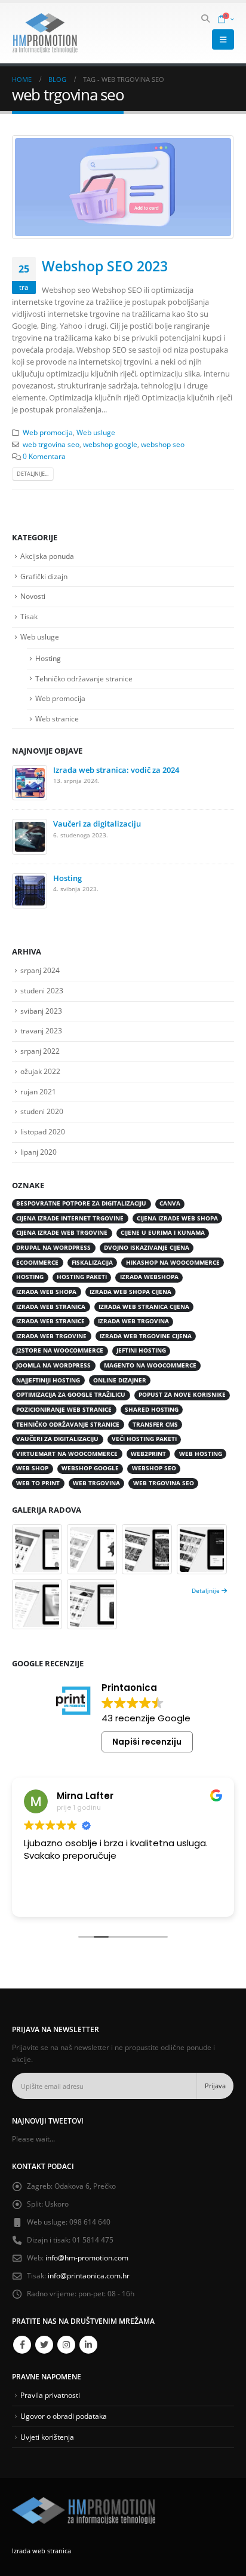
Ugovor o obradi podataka (64, 2416)
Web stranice (57, 719)
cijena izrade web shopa (177, 1218)
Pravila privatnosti (50, 2395)
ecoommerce (37, 1263)
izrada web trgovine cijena (146, 1336)
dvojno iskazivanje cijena (147, 1248)
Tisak (29, 617)
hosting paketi (82, 1277)
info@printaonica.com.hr (89, 2275)
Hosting (48, 658)
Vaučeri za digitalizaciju (97, 824)
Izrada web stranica (41, 2551)
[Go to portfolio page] (37, 1549)
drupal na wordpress (53, 1248)
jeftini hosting (141, 1350)
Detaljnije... (33, 474)
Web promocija (48, 432)
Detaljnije (207, 1590)
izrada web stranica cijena (144, 1307)
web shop (32, 1468)
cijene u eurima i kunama (163, 1233)
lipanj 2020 (39, 1152)
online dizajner (120, 1380)
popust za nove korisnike (182, 1395)
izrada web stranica (51, 1307)
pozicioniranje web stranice (64, 1410)
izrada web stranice (50, 1321)
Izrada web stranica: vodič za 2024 (116, 770)
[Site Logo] (45, 33)
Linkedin (88, 2345)
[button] (206, 19)
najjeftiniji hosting (48, 1380)
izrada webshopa (149, 1277)
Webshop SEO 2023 (105, 266)
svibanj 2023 (41, 1011)
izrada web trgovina (133, 1321)
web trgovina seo (51, 444)
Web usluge (96, 432)
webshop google (110, 444)
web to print (38, 1483)
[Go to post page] (30, 782)
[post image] (123, 187)
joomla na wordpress (53, 1365)
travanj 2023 (41, 1031)
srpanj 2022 (40, 1051)
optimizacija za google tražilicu (71, 1395)
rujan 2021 (38, 1092)
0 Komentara (44, 456)
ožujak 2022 (40, 1071)
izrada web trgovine (51, 1336)
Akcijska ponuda (47, 556)
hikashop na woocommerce (173, 1263)
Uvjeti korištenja (47, 2437)
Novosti (33, 596)
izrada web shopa (46, 1292)
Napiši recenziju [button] (147, 1742)
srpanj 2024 (40, 970)
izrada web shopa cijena (130, 1292)
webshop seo (163, 444)
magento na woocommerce (150, 1365)
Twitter (44, 2345)
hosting (30, 1277)
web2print (148, 1454)
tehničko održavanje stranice (68, 1425)
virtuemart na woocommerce (67, 1454)
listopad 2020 (43, 1132)
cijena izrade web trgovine (62, 1233)
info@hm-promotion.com (87, 2257)
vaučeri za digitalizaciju (57, 1439)
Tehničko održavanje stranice (84, 679)
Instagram (66, 2345)
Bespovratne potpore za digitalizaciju (81, 1203)
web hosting (201, 1454)
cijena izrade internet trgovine (70, 1218)
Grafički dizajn (44, 576)
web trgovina (96, 1483)
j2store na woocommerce (60, 1350)
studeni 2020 (42, 1111)
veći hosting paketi (144, 1439)
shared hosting (152, 1410)
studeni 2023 (42, 991)
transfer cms (155, 1425)
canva (170, 1203)
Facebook (22, 2345)
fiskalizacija (92, 1263)
